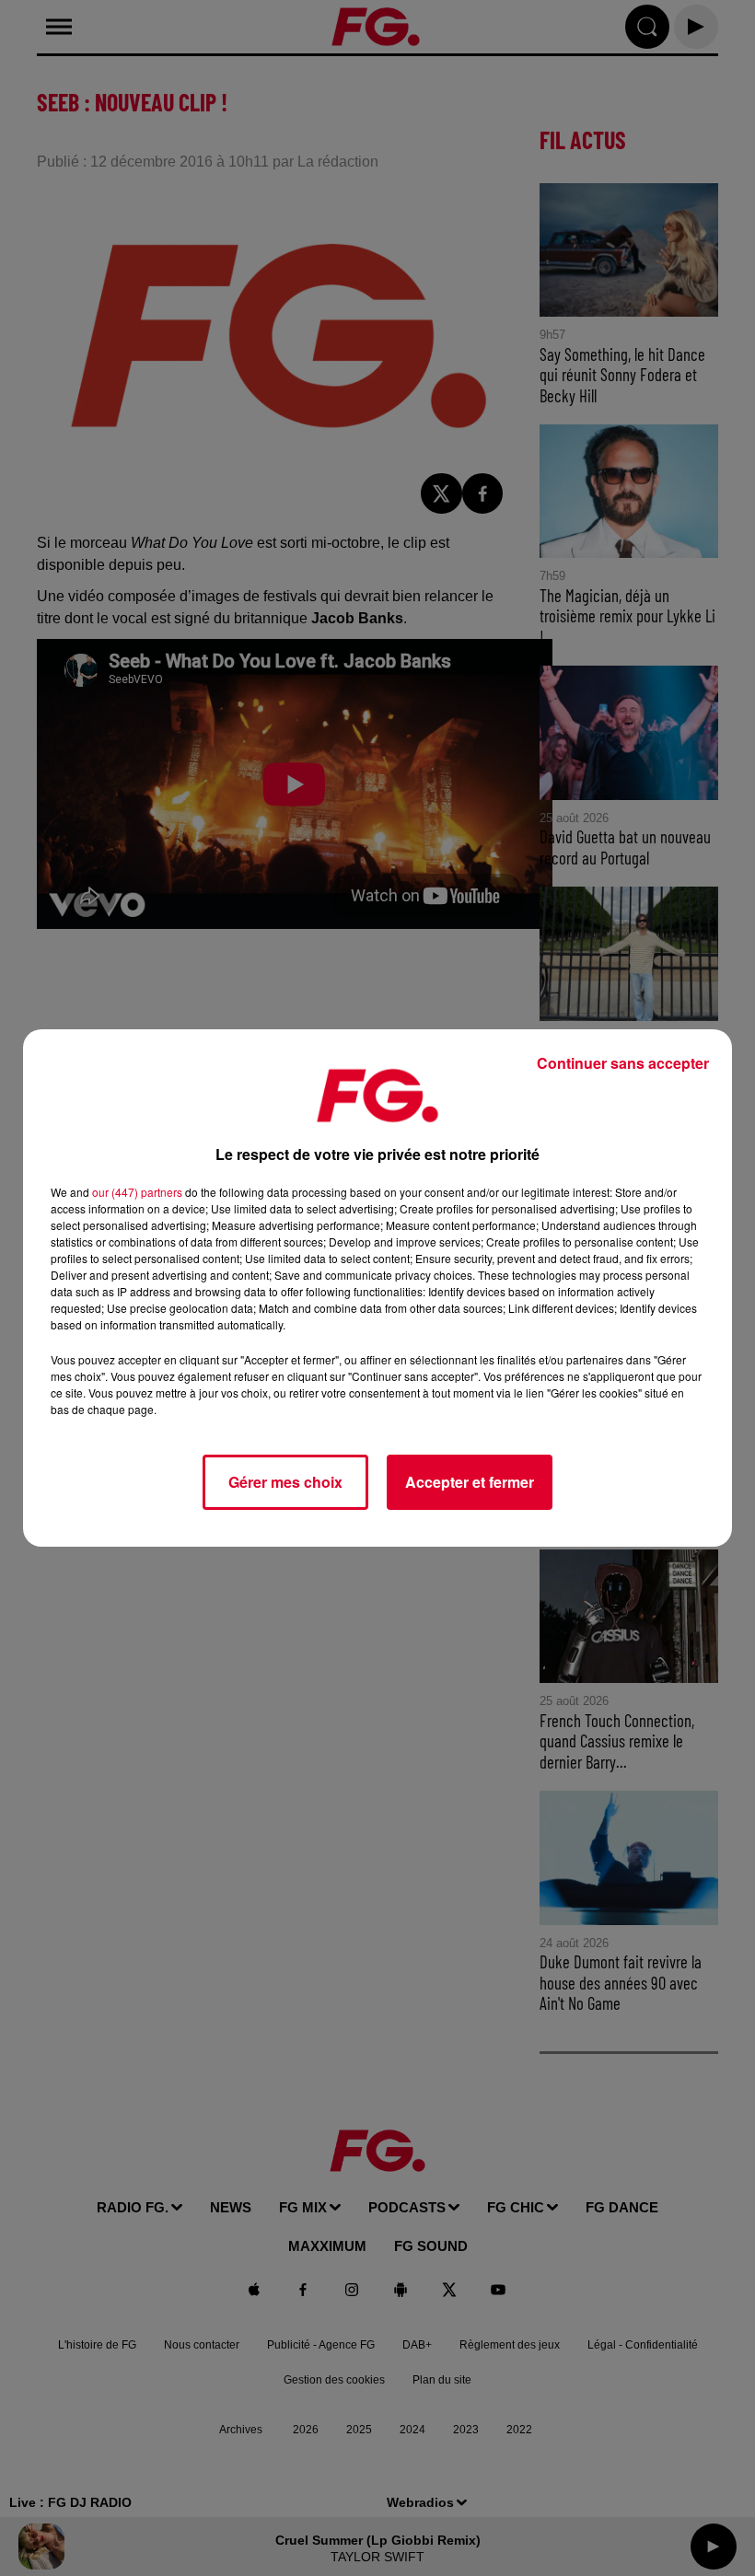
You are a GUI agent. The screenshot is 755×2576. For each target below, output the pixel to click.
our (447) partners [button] (137, 1192)
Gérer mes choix (285, 1482)
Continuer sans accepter (623, 1063)
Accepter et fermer (470, 1482)
